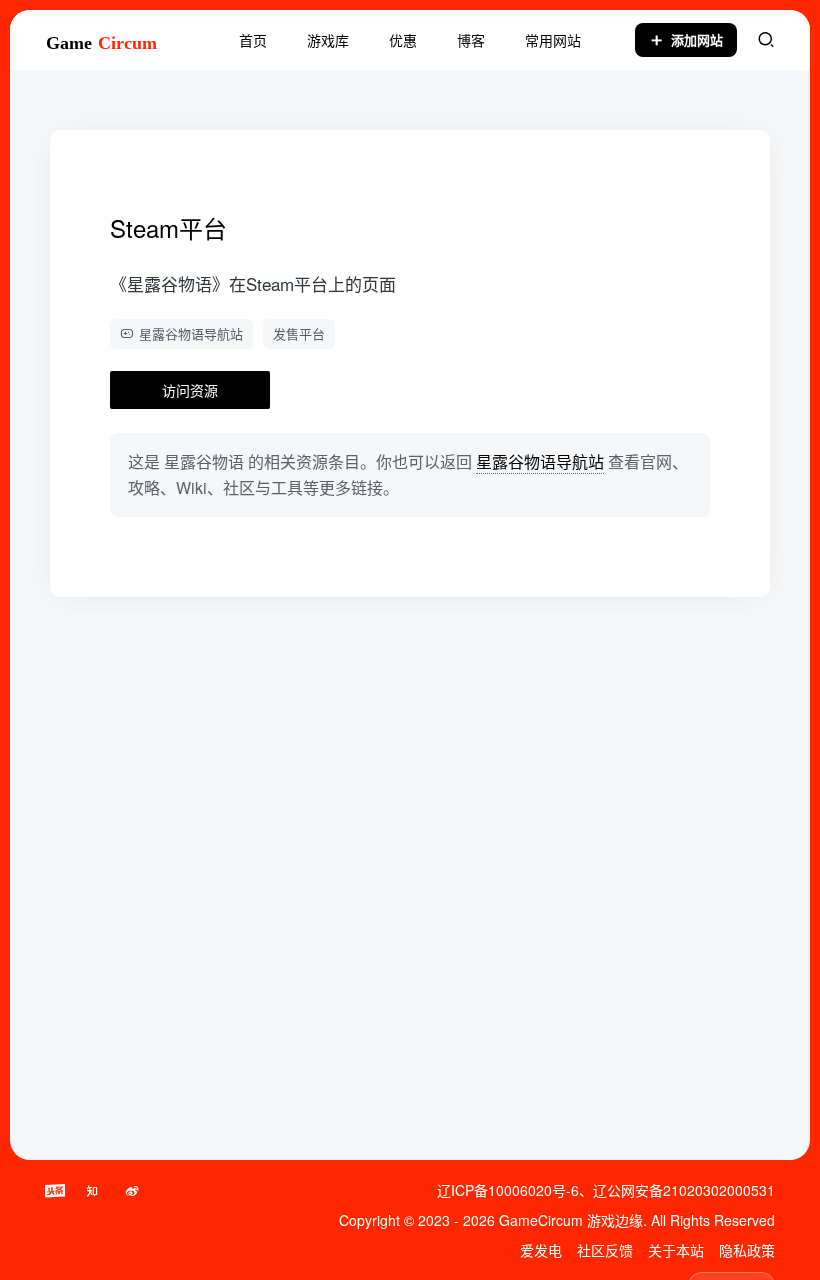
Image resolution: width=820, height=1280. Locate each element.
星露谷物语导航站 (191, 333)
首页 (253, 40)
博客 (471, 40)
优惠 (403, 40)
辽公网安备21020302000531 (684, 1190)
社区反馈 (605, 1250)
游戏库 (328, 40)
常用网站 (553, 40)
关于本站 (676, 1250)
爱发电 (541, 1250)
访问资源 (190, 390)
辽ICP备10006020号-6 (508, 1190)
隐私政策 (747, 1250)
